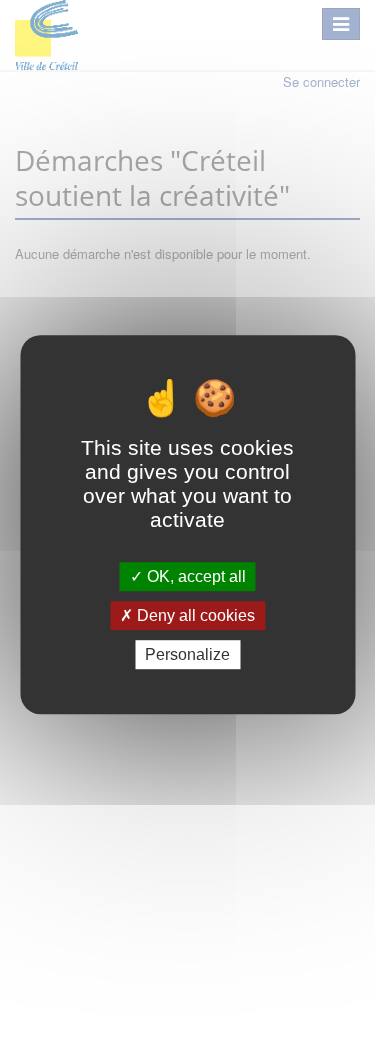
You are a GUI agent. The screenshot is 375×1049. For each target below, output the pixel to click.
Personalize (187, 654)
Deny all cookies (194, 615)
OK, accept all (194, 576)
